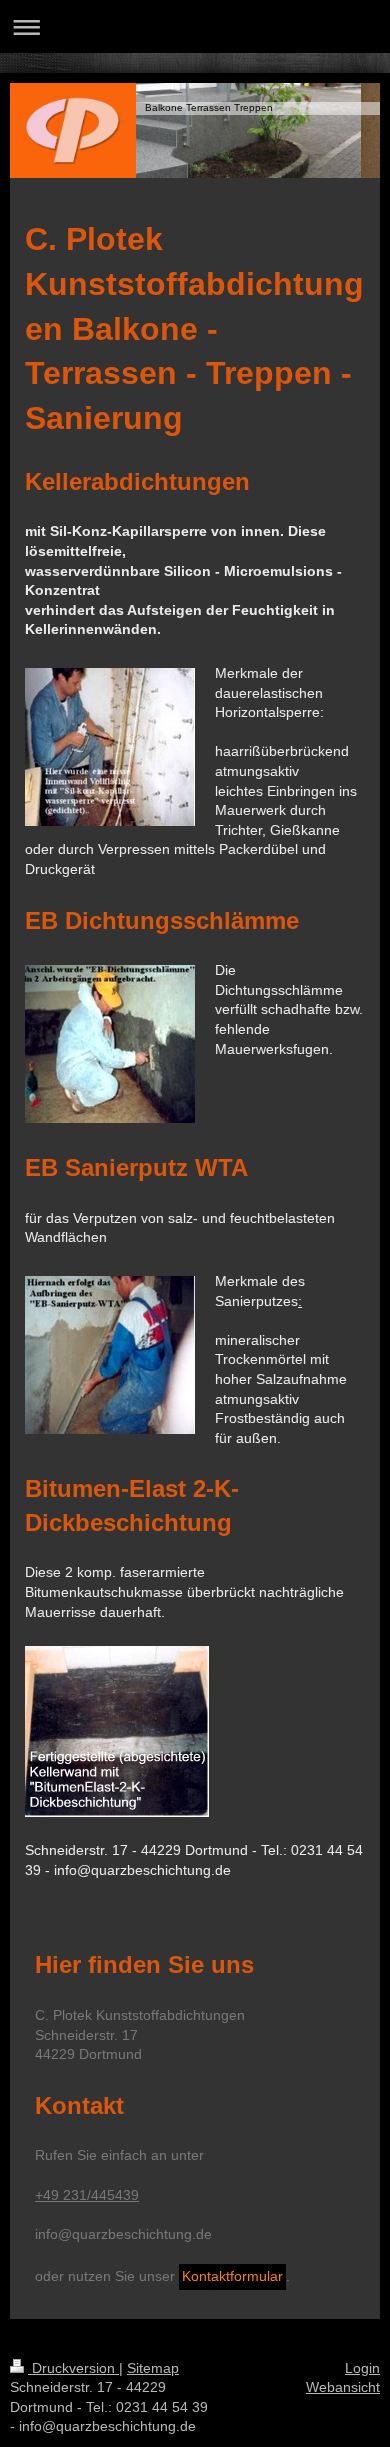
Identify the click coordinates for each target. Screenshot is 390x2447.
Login (362, 2368)
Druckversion (73, 2368)
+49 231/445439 (87, 2195)
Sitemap (153, 2368)
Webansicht (343, 2387)
